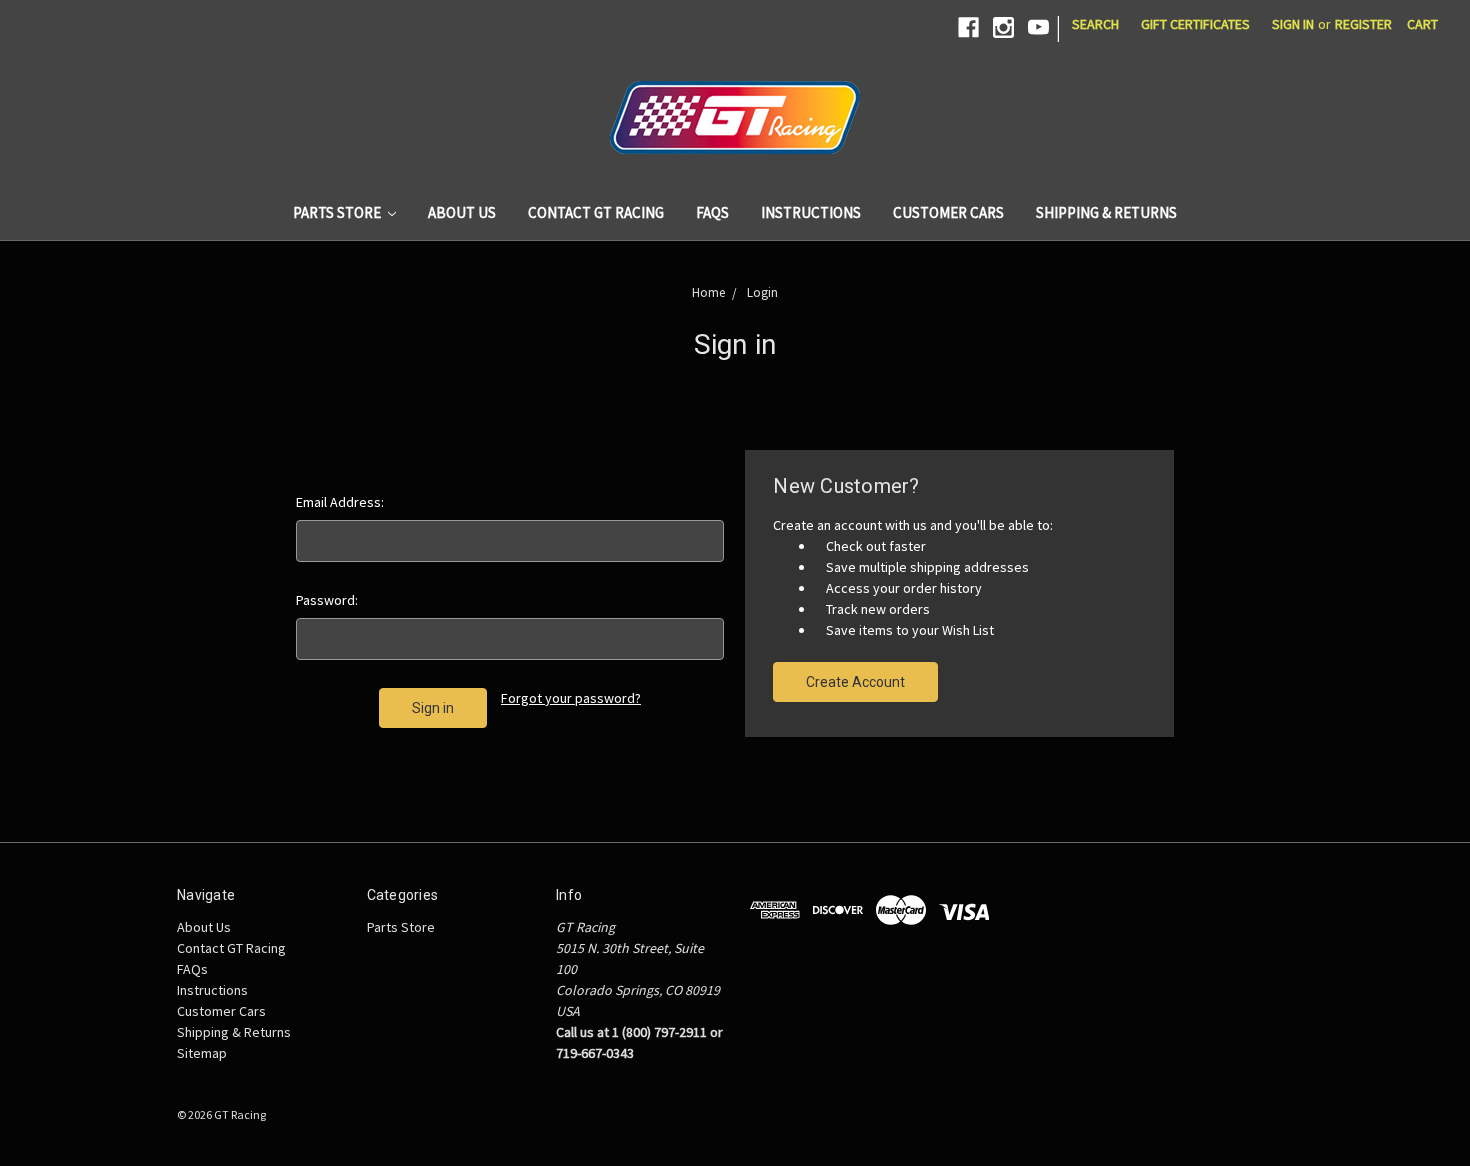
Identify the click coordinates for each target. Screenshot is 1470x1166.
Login (762, 292)
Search (1095, 24)
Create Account (855, 682)
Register (1363, 24)
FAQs (712, 212)
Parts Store (338, 212)
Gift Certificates (1195, 24)
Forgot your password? (571, 698)
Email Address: (340, 502)
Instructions (811, 212)
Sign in (1293, 24)
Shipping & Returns (1106, 212)
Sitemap (202, 1053)
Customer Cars (948, 212)
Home (708, 292)
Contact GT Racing (596, 212)
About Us (462, 212)
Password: (327, 600)
